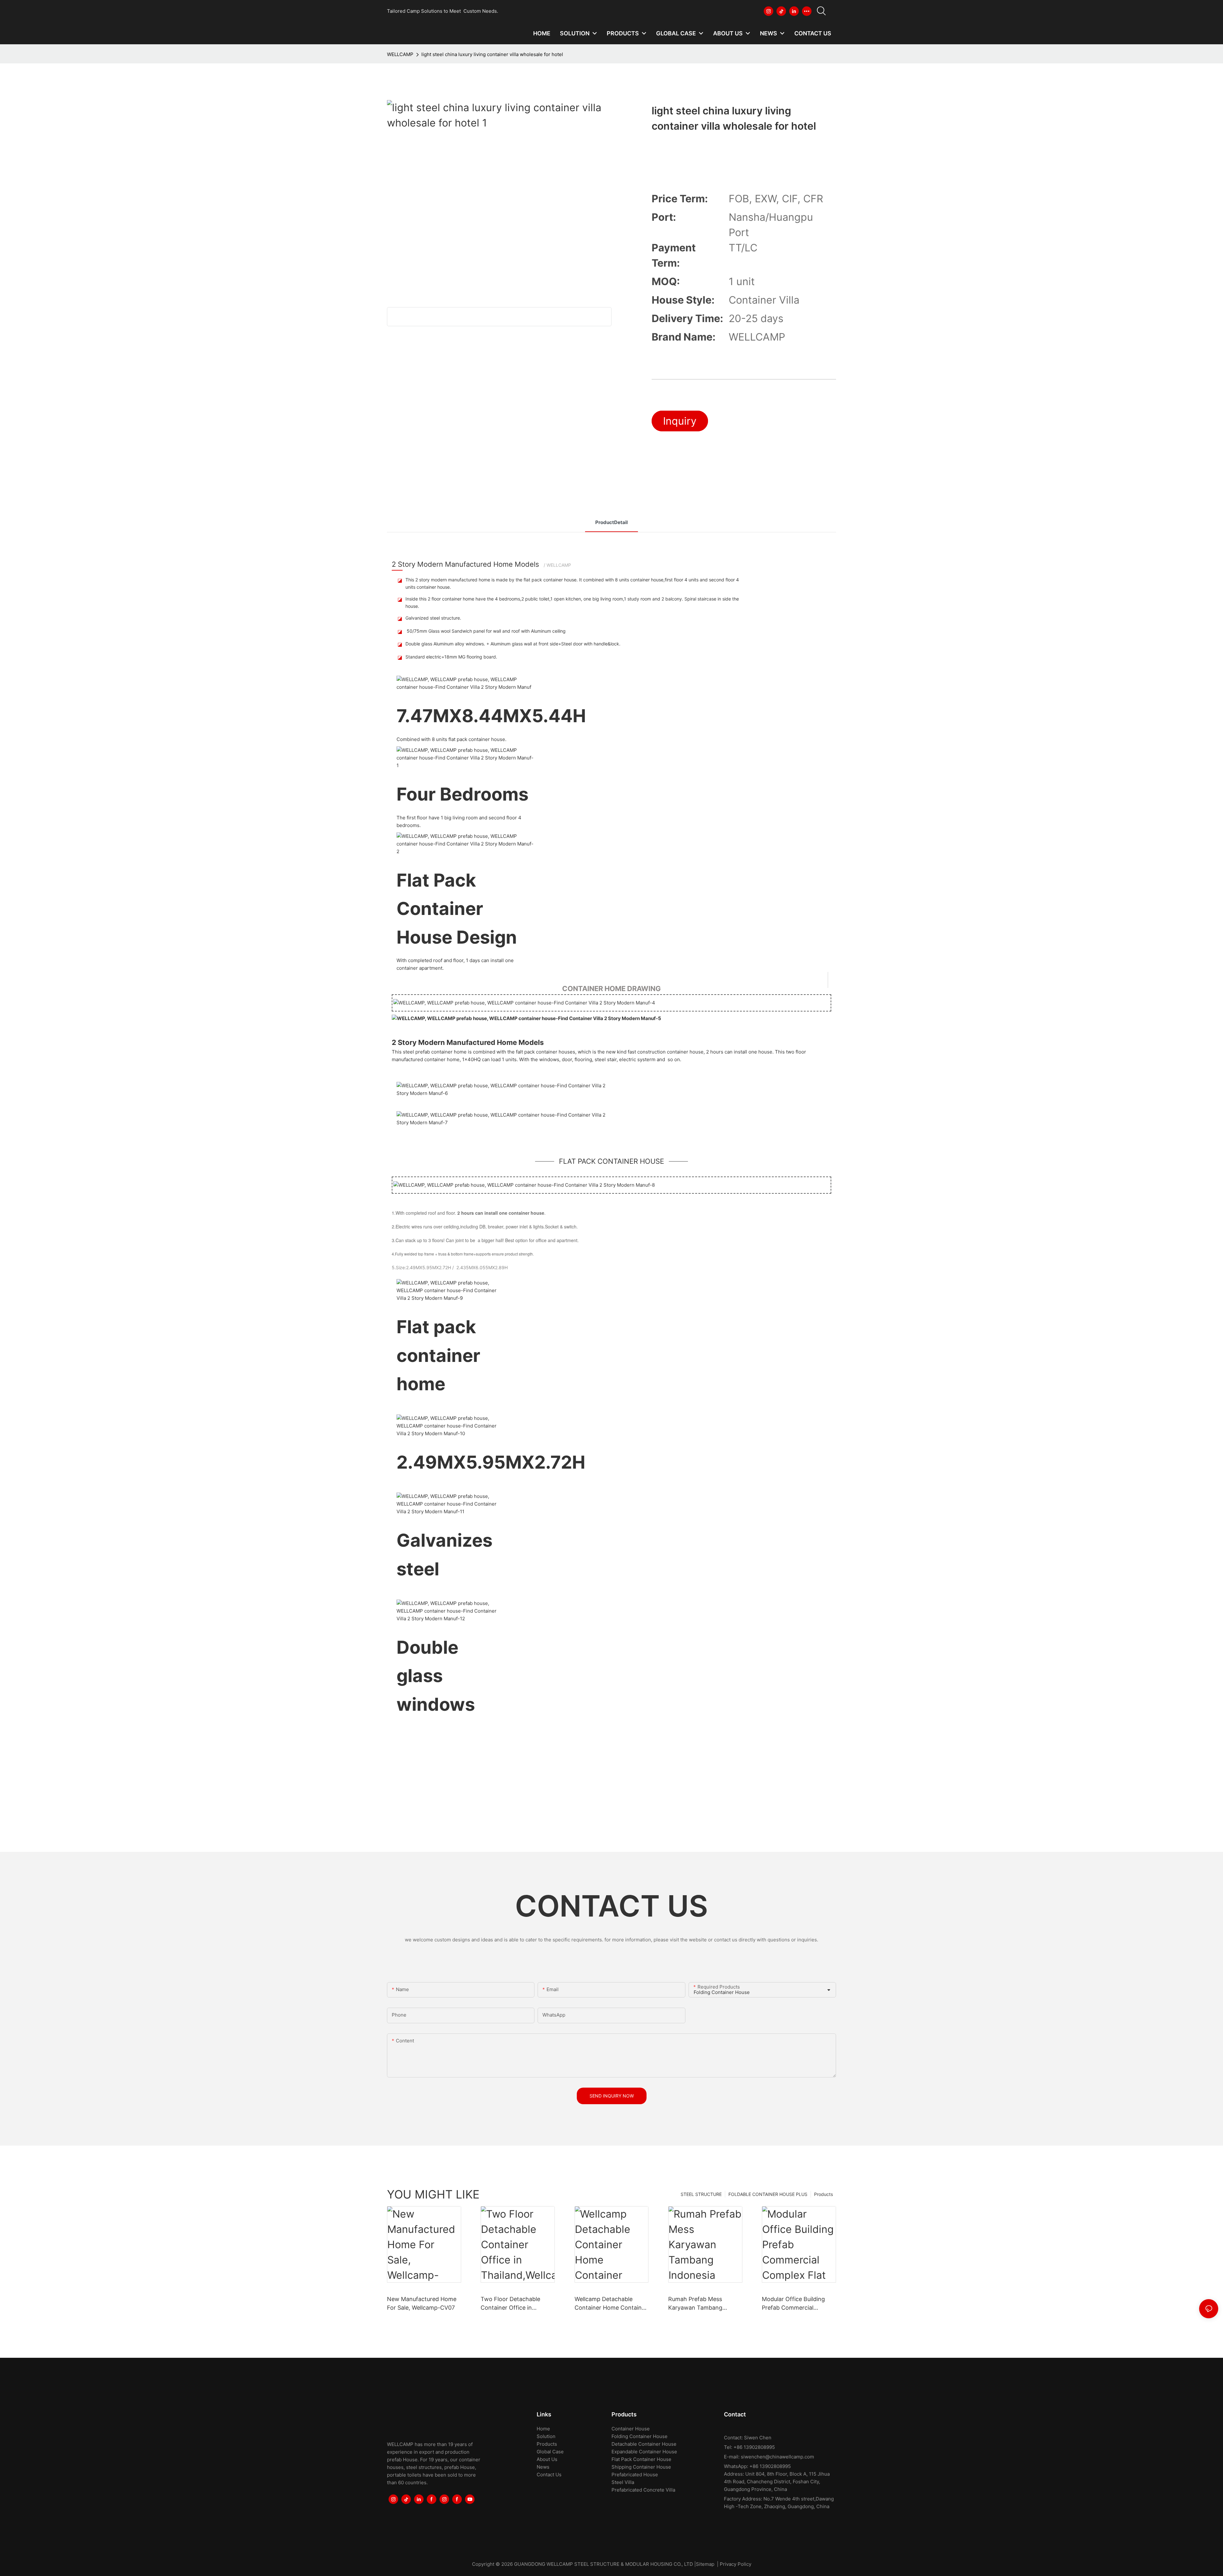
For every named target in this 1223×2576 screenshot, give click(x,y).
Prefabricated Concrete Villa (643, 2490)
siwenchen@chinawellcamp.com (777, 2457)
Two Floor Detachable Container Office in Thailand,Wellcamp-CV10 (514, 2304)
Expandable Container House (644, 2452)
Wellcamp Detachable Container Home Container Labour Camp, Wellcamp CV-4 (611, 2304)
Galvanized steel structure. (433, 618)
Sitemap (705, 2564)
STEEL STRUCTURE (701, 2194)
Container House (631, 2429)
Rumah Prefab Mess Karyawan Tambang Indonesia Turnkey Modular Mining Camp (705, 2304)
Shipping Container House (641, 2467)
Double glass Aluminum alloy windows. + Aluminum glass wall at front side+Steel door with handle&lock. (513, 644)
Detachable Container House (644, 2444)
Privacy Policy (736, 2564)
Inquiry (680, 421)
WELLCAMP (400, 54)
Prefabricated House (635, 2475)
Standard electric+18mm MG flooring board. (451, 657)
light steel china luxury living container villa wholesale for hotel (492, 54)
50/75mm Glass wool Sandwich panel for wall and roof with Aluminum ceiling (486, 631)
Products (823, 2194)
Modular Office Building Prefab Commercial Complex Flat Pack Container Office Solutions (797, 2304)
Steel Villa (623, 2482)
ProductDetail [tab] (611, 522)
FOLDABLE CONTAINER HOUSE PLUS (768, 2194)
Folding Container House (640, 2436)
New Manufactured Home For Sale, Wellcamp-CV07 (422, 2303)
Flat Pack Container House (641, 2459)
